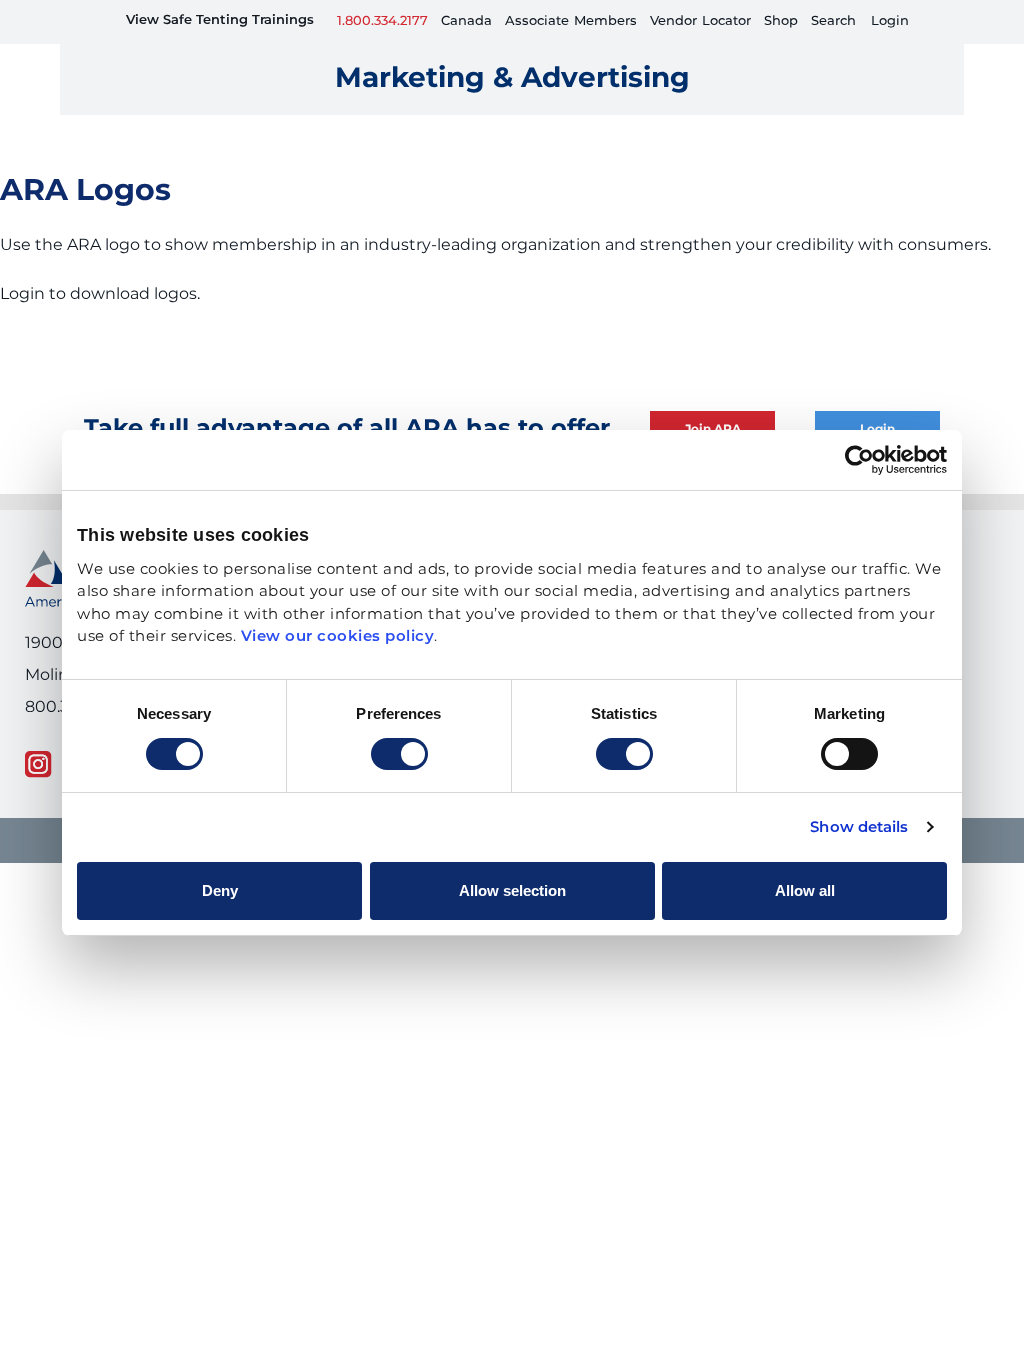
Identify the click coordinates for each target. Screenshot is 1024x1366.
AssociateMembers (571, 21)
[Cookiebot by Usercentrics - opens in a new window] (859, 460)
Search (833, 21)
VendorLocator (700, 21)
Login (890, 21)
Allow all (805, 890)
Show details (859, 828)
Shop (781, 21)
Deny (220, 890)
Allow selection (512, 890)
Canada (466, 21)
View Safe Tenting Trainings (220, 20)
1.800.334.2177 (382, 21)
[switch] (399, 754)
